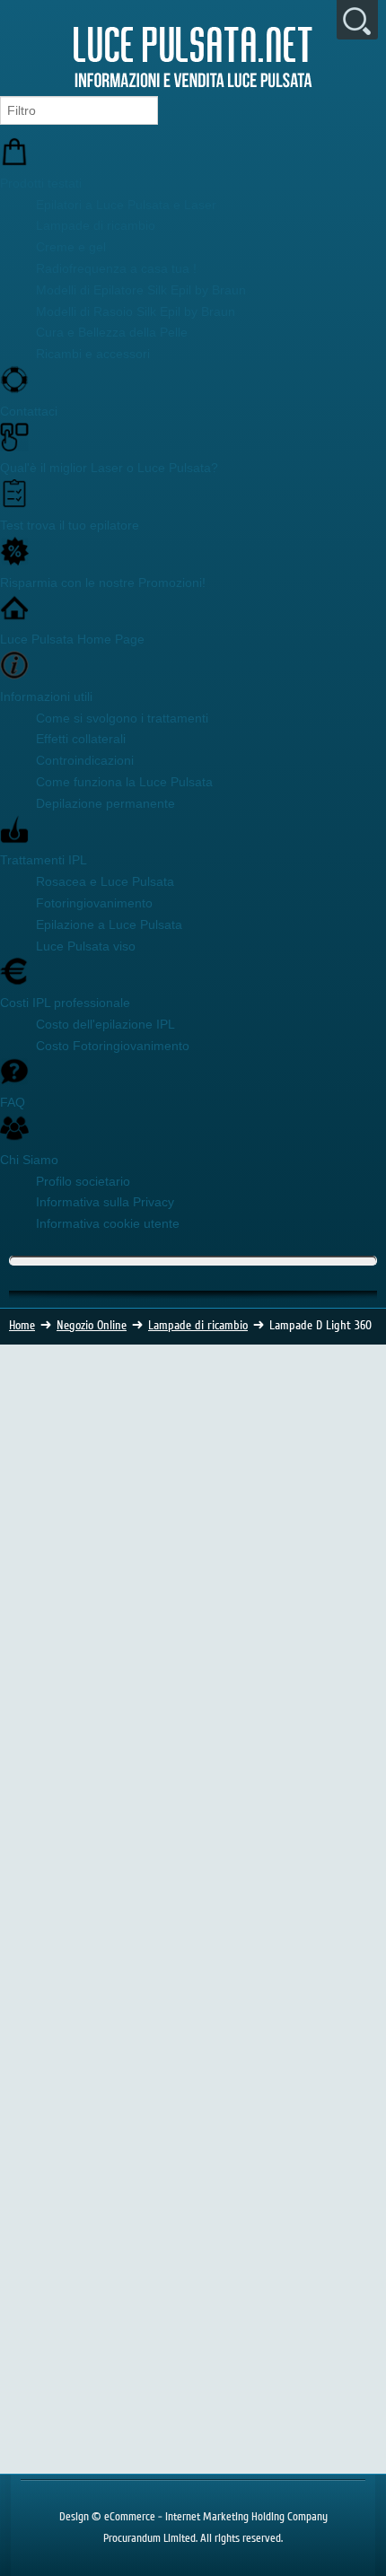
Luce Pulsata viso (86, 946)
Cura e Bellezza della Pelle (112, 332)
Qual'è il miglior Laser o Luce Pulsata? (109, 468)
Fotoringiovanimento (94, 903)
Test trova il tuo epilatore (70, 525)
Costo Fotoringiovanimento (113, 1046)
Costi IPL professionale (65, 1003)
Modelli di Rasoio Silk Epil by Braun (136, 311)
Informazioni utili (46, 697)
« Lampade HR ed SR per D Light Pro (234, 2055)
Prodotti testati (41, 183)
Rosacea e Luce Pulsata (105, 881)
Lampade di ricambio (96, 225)
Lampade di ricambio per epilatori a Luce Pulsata (143, 1467)
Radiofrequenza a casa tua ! (116, 268)
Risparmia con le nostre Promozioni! (103, 583)
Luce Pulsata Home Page (72, 639)
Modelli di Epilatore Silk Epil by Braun (141, 290)
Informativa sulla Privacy (105, 1202)
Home (22, 1326)
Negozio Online (92, 1326)
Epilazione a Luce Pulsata (109, 924)
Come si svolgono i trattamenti (122, 718)
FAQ (13, 1102)
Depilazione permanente (105, 803)
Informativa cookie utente (108, 1223)
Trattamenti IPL (44, 860)
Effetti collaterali (81, 739)
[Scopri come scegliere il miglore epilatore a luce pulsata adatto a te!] (193, 2443)
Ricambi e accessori (93, 354)
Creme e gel (71, 247)
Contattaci (29, 411)
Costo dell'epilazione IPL (105, 1024)
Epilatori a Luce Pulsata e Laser (126, 205)
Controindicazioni (85, 760)
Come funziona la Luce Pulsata (124, 782)
